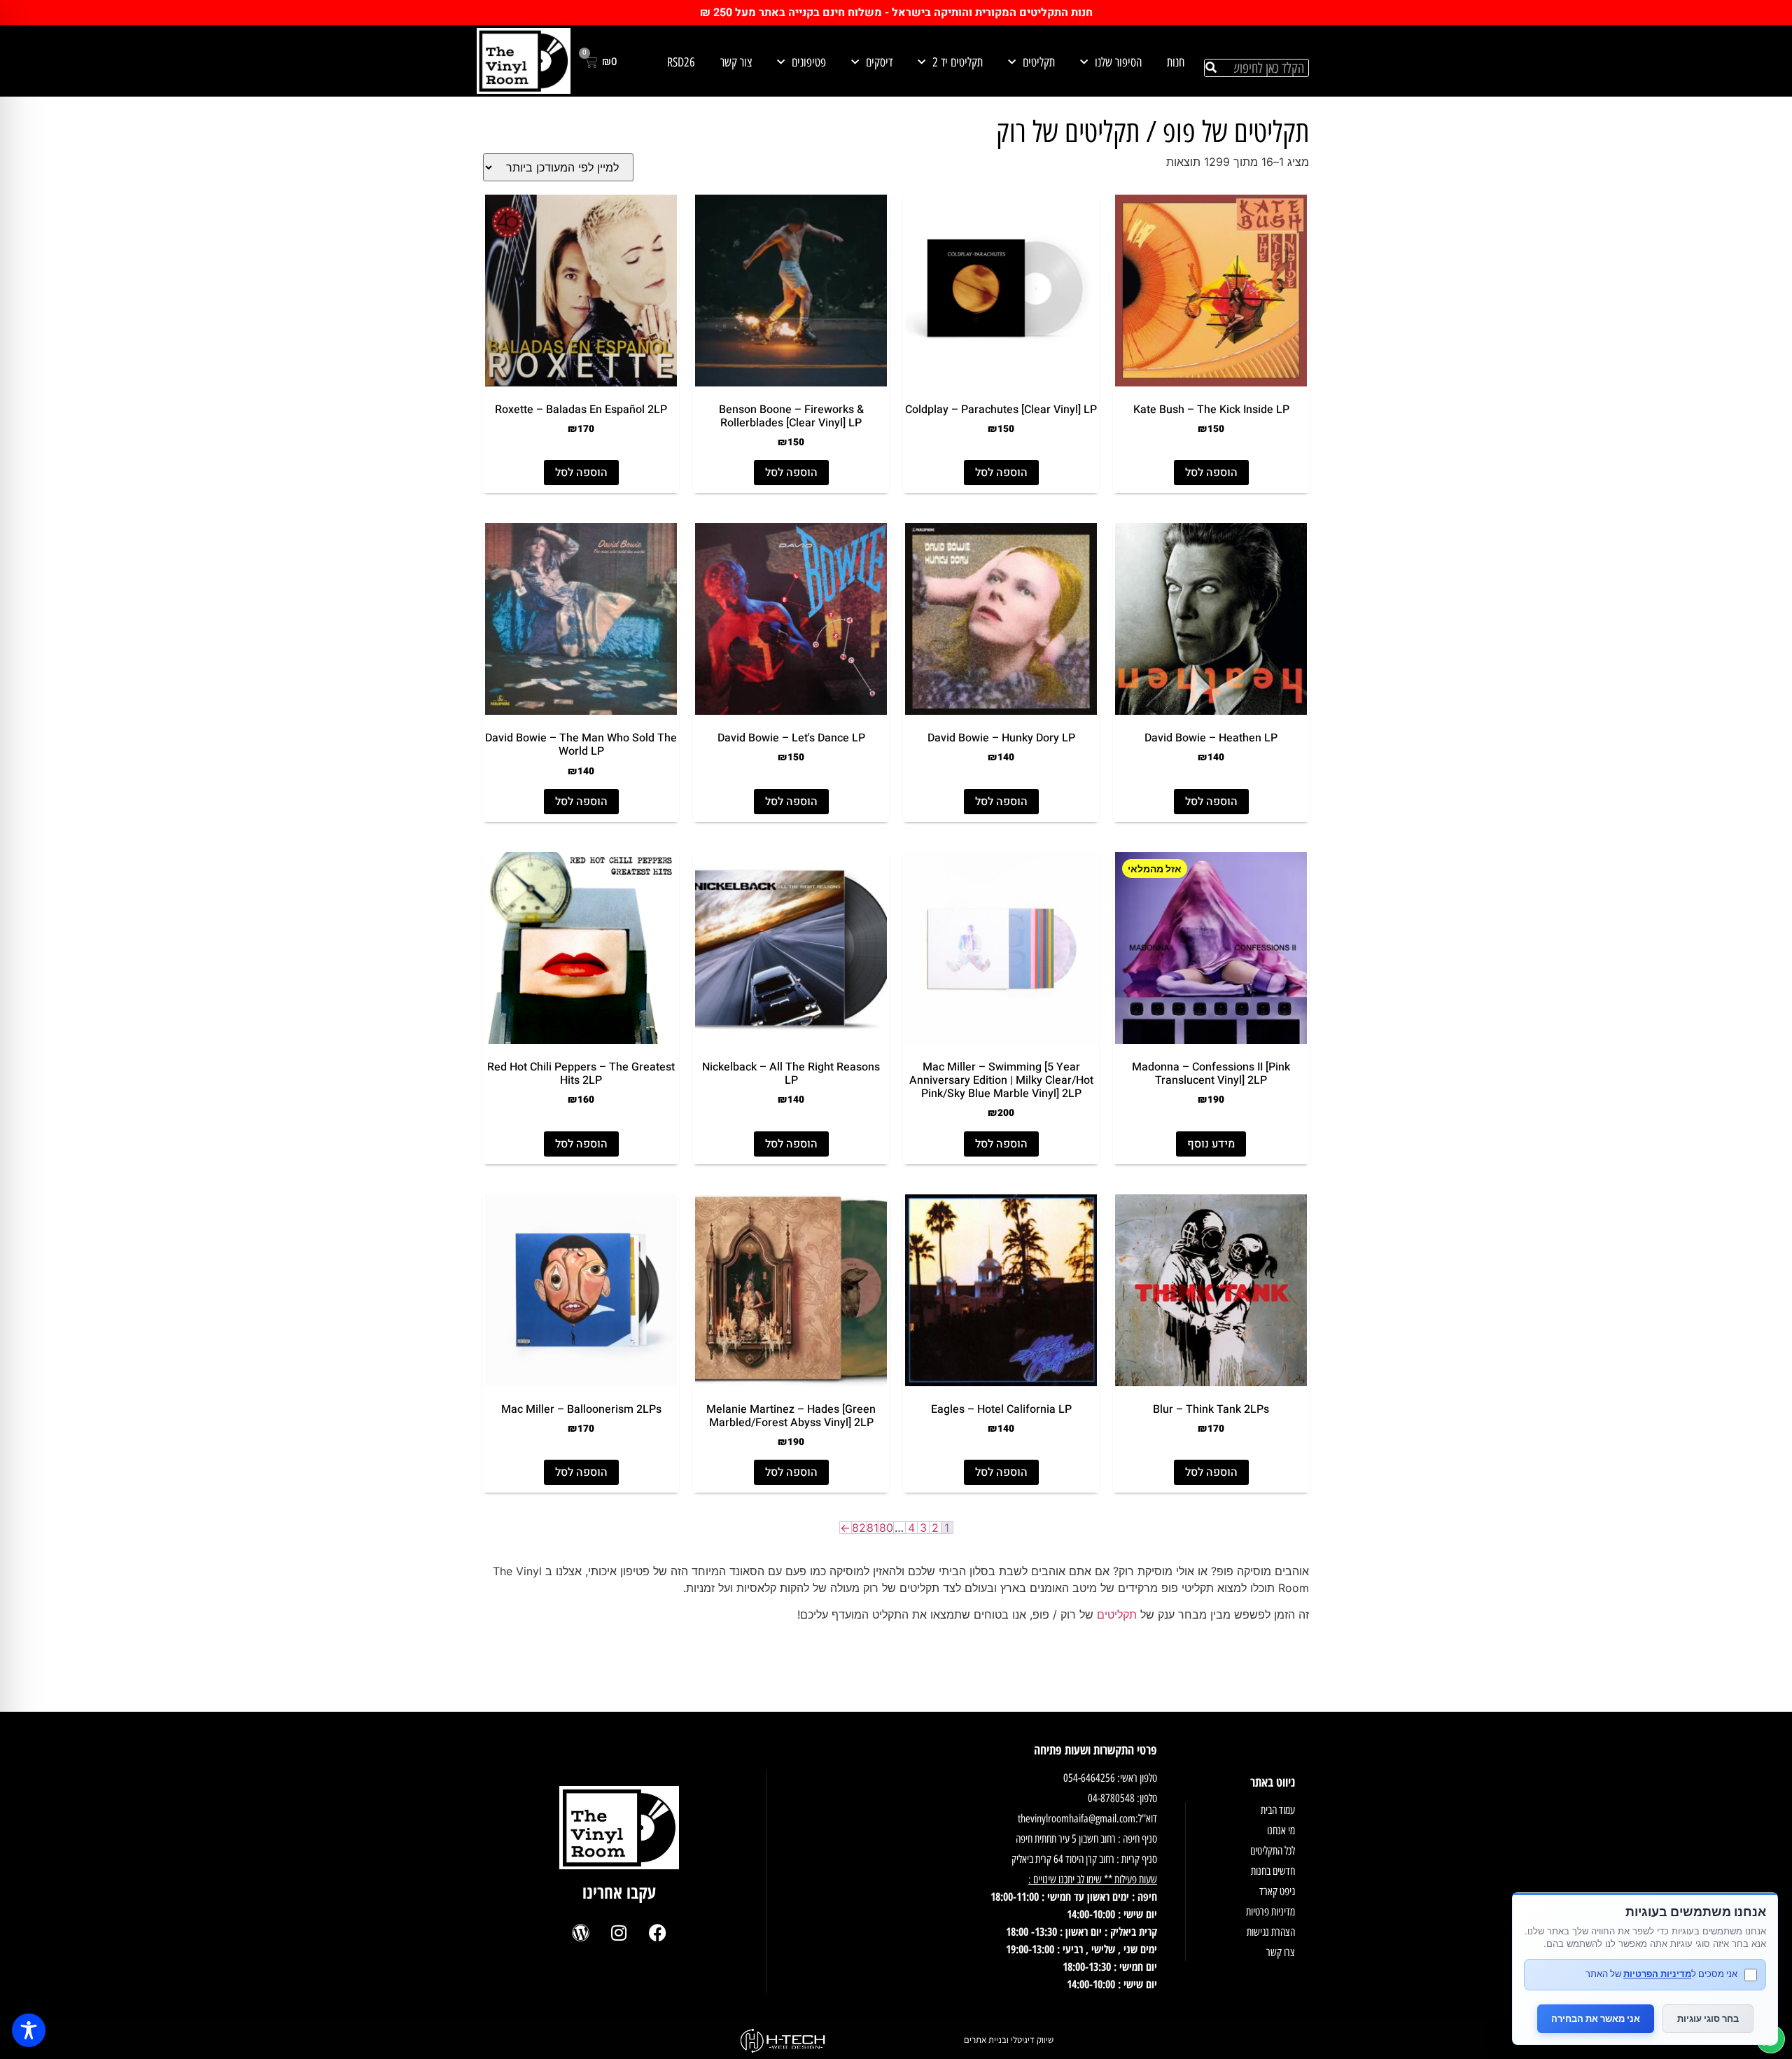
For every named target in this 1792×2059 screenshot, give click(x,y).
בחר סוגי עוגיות (1708, 2018)
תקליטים (1039, 62)
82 (859, 1528)
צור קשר (736, 62)
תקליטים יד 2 (958, 62)
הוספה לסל (1211, 473)
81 (873, 1528)
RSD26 (681, 62)
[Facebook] (657, 1932)
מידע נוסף (1211, 1144)
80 (886, 1528)
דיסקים (879, 62)
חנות (1176, 62)
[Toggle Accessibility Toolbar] (29, 2030)
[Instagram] (619, 1932)
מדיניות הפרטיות (1657, 1974)
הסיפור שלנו (1118, 62)
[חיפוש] (1211, 68)
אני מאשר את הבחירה (1596, 2018)
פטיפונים (809, 62)
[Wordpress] (580, 1932)
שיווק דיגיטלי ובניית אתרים (1009, 2040)
